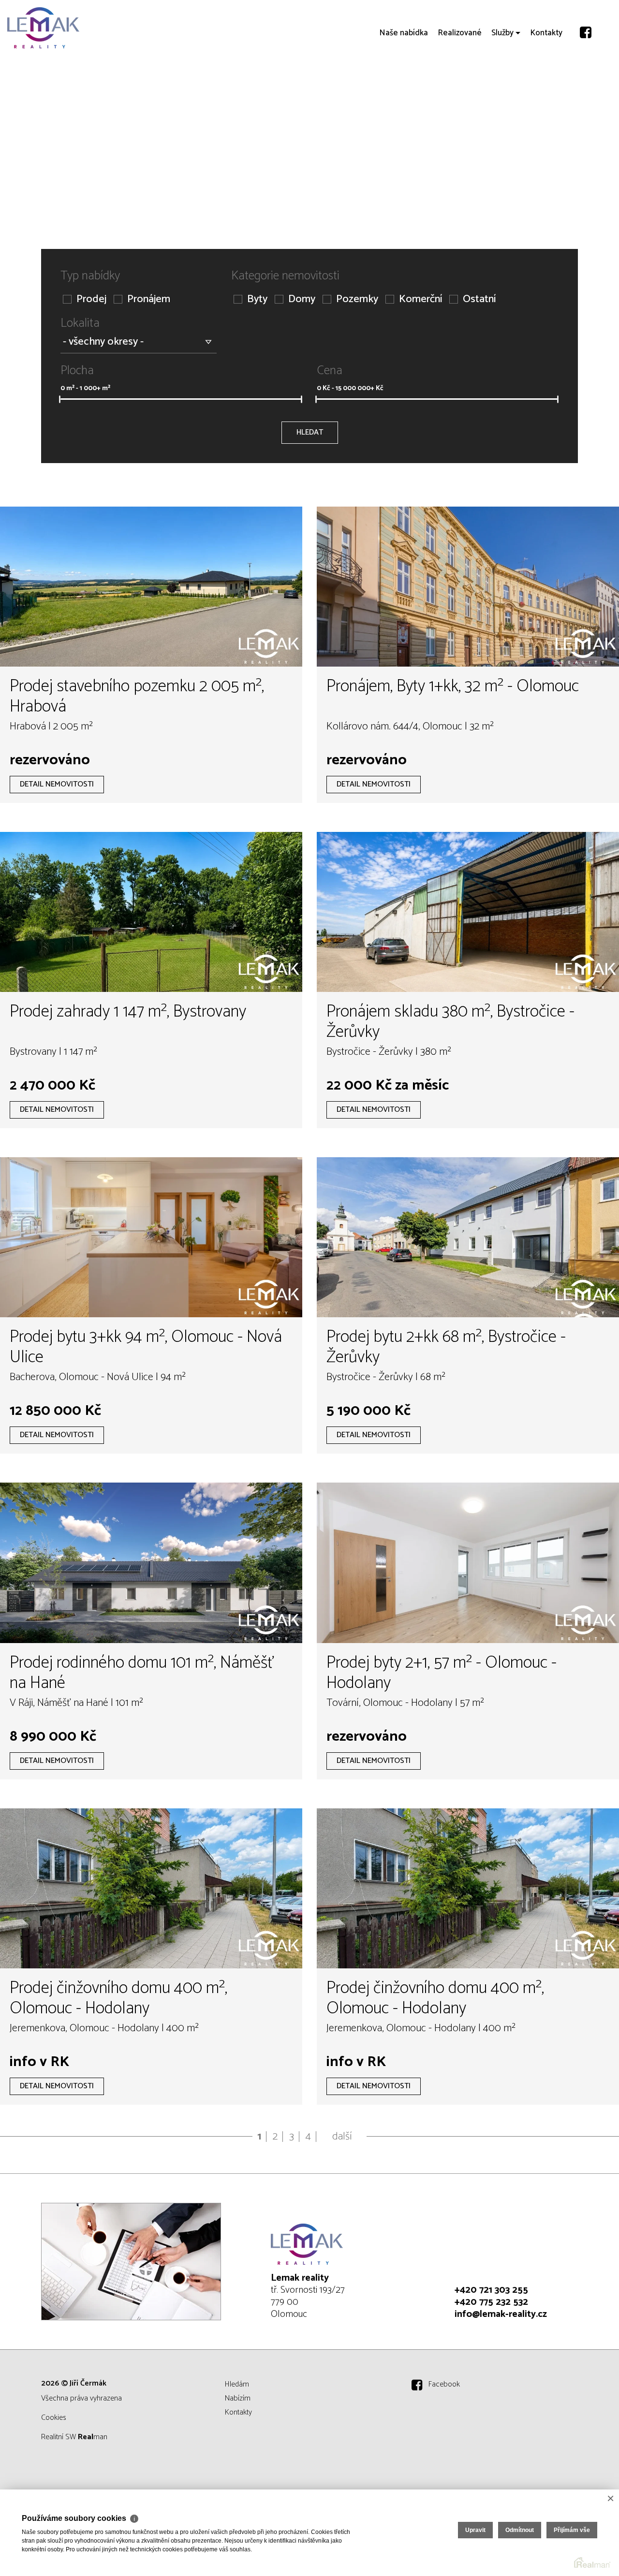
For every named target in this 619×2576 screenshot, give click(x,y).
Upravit (475, 2530)
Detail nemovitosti (57, 784)
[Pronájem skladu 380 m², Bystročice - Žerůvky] (468, 912)
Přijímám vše (572, 2530)
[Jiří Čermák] (80, 28)
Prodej (91, 299)
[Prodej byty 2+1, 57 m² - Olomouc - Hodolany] (468, 1563)
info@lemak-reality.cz (501, 2314)
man (93, 2437)
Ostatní (479, 299)
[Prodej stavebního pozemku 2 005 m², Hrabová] (151, 587)
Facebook (444, 2384)
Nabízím (238, 2398)
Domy (302, 299)
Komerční (420, 299)
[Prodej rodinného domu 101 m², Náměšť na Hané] (151, 1563)
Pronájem (149, 299)
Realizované (460, 87)
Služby (502, 87)
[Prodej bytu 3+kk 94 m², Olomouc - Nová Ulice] (151, 1237)
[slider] (60, 399)
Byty (257, 299)
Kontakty (546, 87)
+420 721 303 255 (491, 2290)
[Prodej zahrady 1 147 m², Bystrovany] (151, 912)
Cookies (54, 2418)
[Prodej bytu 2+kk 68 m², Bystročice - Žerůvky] (468, 1237)
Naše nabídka (404, 87)
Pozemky (357, 299)
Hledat (310, 432)
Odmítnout (520, 2530)
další (342, 2137)
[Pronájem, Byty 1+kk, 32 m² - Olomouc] (468, 587)
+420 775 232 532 (491, 2302)
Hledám (237, 2384)
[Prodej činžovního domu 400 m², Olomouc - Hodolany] (151, 1888)
